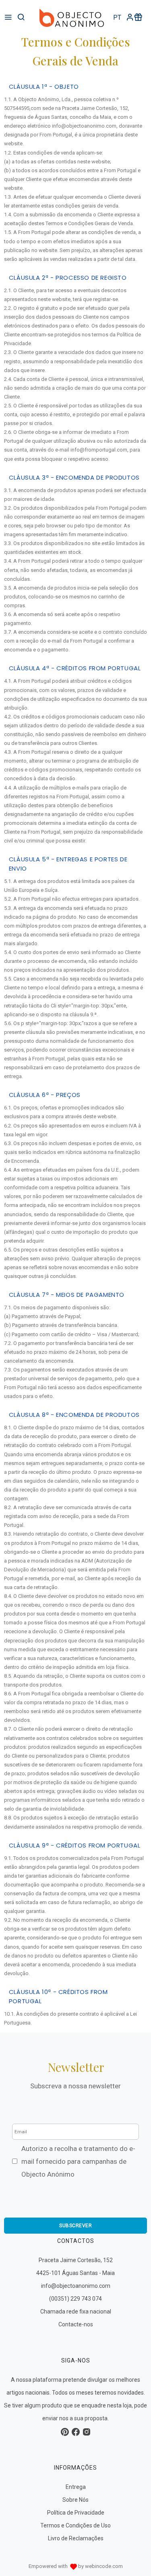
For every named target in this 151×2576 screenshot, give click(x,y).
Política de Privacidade (76, 2513)
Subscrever (75, 2226)
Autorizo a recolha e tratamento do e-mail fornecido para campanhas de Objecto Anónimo (78, 2161)
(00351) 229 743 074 (75, 2299)
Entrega (76, 2487)
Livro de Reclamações (76, 2538)
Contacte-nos (76, 2324)
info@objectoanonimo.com (76, 2286)
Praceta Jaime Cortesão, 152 (76, 2260)
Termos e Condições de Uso (75, 2525)
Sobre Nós (75, 2500)
